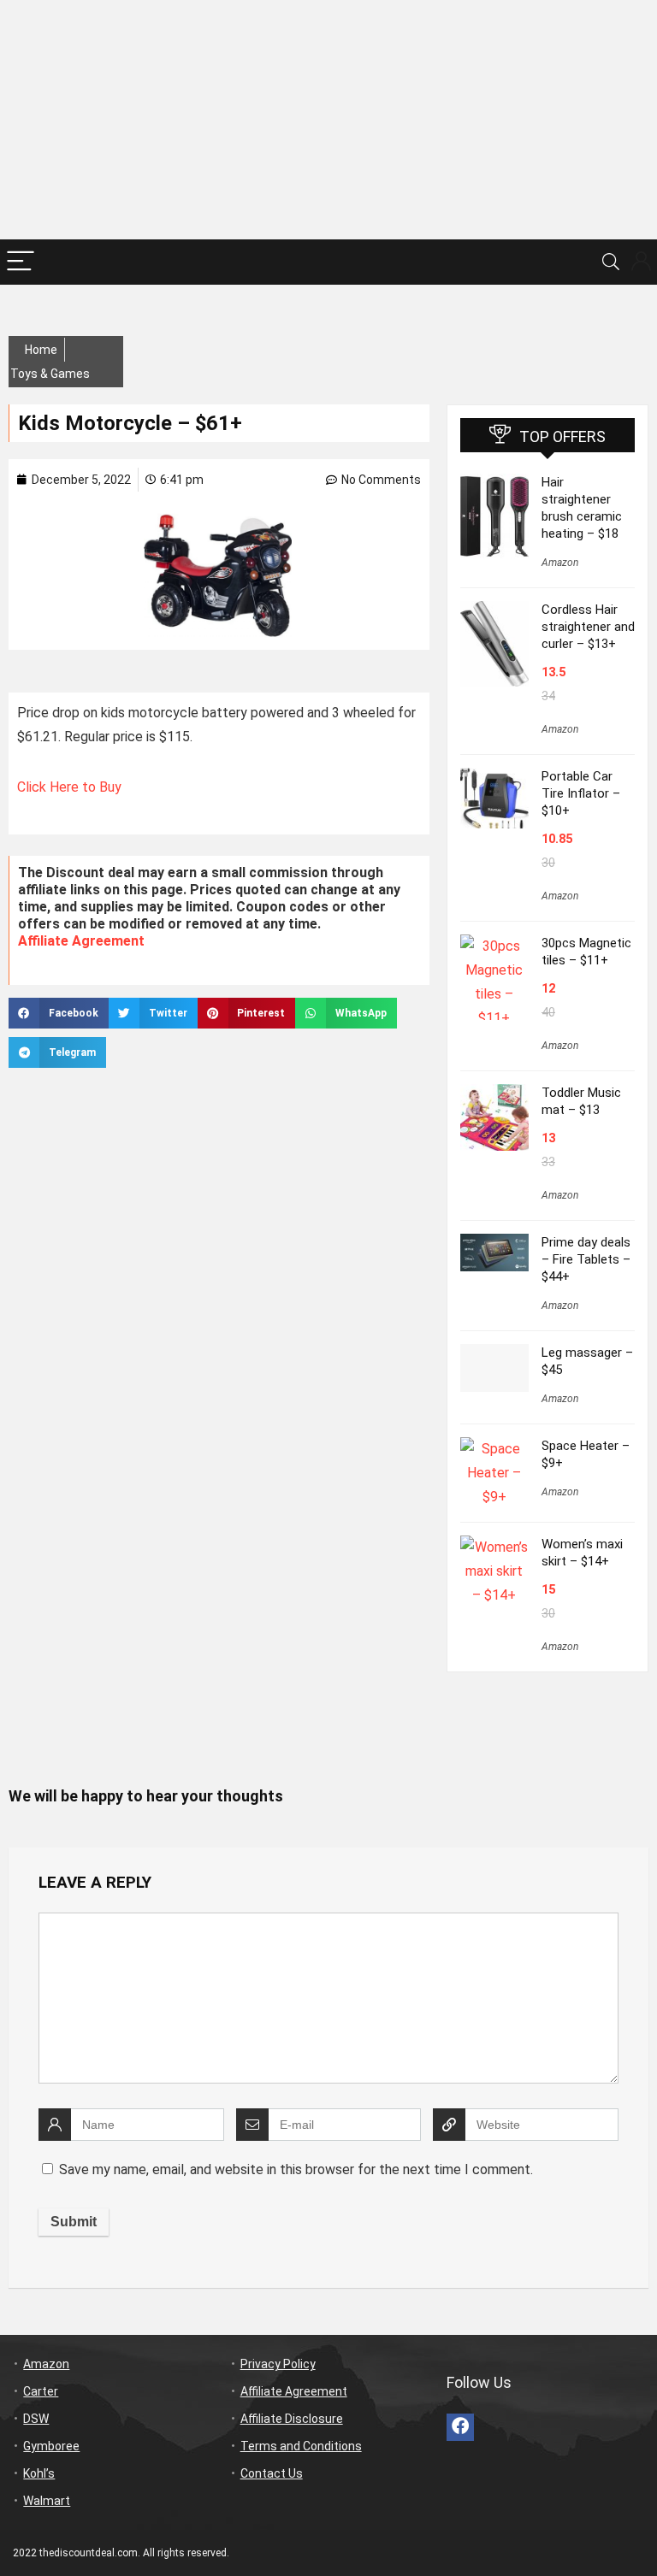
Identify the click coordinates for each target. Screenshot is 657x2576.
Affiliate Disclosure (292, 2419)
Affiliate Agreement (81, 941)
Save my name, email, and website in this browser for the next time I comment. (296, 2169)
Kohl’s (39, 2473)
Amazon (560, 563)
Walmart (47, 2501)
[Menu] (21, 262)
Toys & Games (50, 374)
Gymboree (51, 2446)
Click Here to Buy (71, 787)
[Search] (611, 262)
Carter (41, 2391)
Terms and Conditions (301, 2446)
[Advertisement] (328, 120)
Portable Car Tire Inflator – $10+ (581, 793)
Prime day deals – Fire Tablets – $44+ (586, 1259)
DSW (36, 2419)
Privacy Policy (278, 2364)
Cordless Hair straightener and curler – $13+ (588, 627)
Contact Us (272, 2473)
